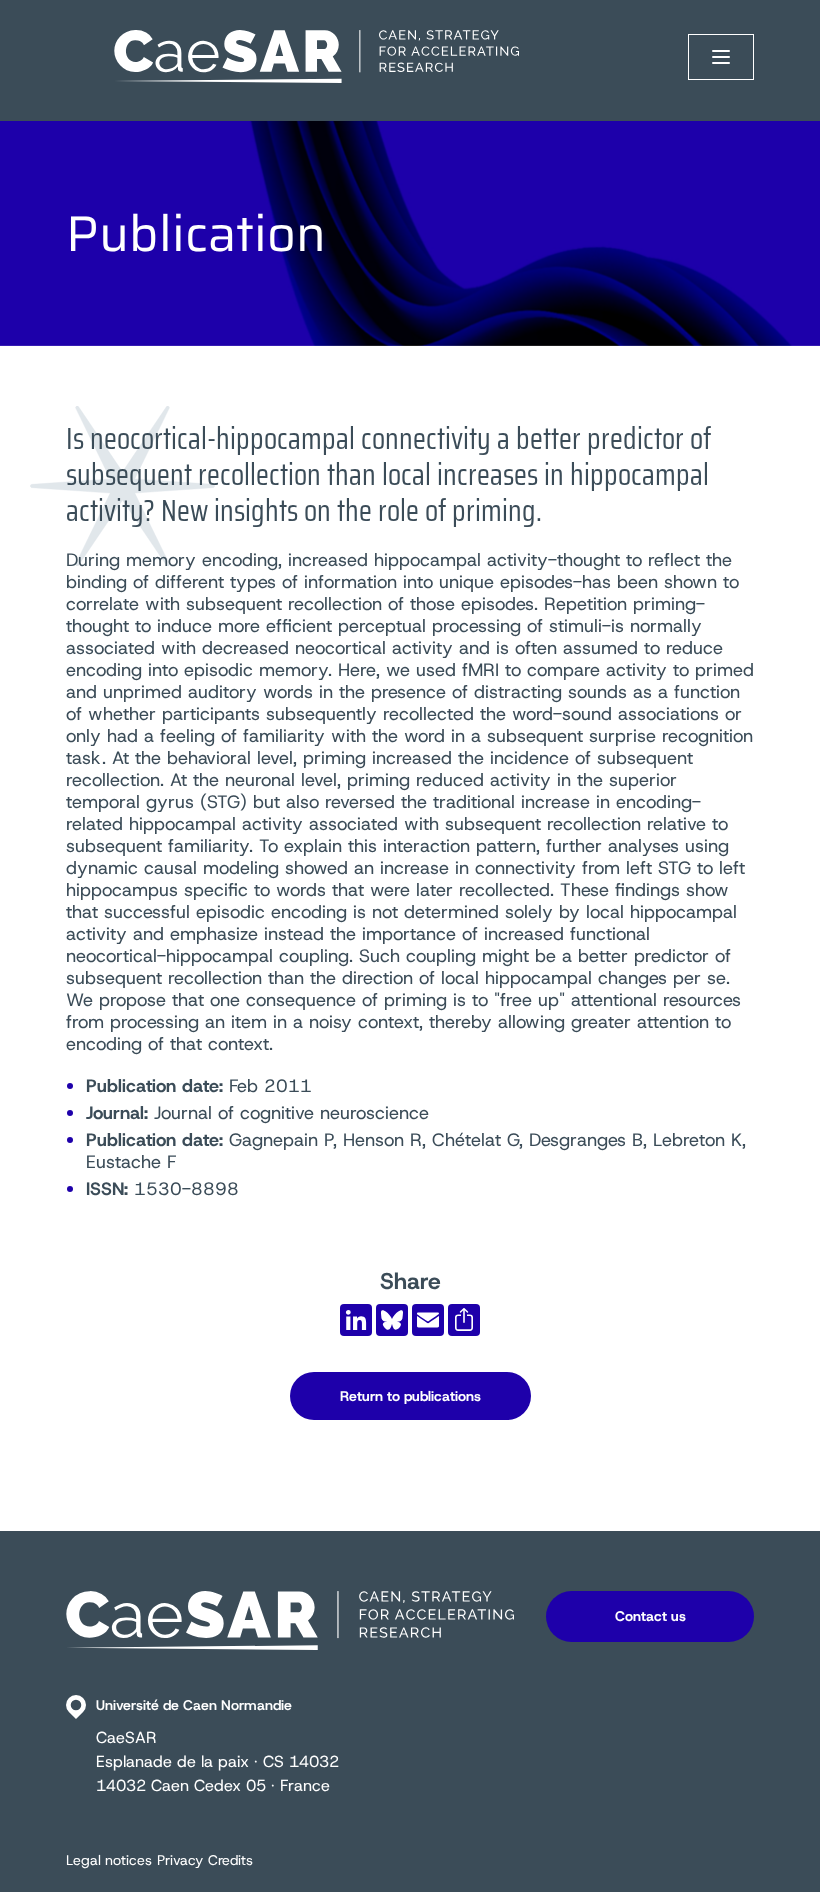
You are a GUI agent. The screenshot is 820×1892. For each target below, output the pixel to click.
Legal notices (109, 1860)
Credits (230, 1860)
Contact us (650, 1616)
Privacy (180, 1860)
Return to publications (410, 1396)
